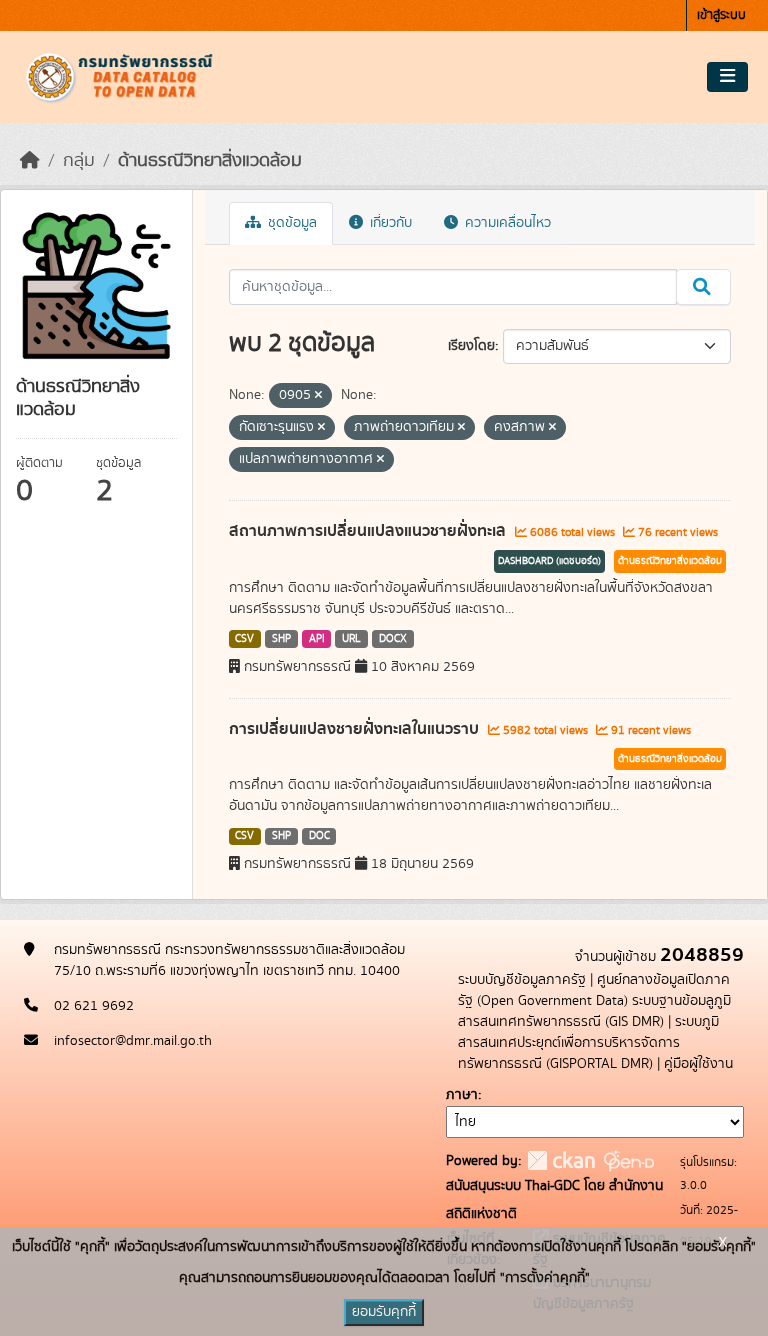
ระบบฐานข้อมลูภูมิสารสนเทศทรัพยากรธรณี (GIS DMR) (594, 1011)
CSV (244, 639)
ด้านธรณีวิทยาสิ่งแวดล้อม (210, 161)
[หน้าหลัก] (30, 161)
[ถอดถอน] (318, 396)
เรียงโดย (471, 346)
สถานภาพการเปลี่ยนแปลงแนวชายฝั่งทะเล (369, 531)
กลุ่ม (79, 161)
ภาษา (462, 1095)
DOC (319, 836)
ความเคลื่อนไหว (506, 223)
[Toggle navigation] (727, 77)
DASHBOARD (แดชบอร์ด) (549, 561)
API (317, 639)
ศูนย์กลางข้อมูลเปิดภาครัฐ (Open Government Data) (594, 990)
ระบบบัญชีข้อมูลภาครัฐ (522, 980)
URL (351, 639)
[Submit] (703, 287)
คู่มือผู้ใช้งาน (698, 1064)
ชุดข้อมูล (290, 223)
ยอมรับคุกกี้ (384, 1312)
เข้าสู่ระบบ (721, 15)
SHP (281, 639)
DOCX (393, 639)
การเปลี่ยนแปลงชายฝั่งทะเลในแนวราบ (356, 729)
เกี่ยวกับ (389, 223)
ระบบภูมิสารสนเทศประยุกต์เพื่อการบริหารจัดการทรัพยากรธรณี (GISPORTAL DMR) (588, 1043)
